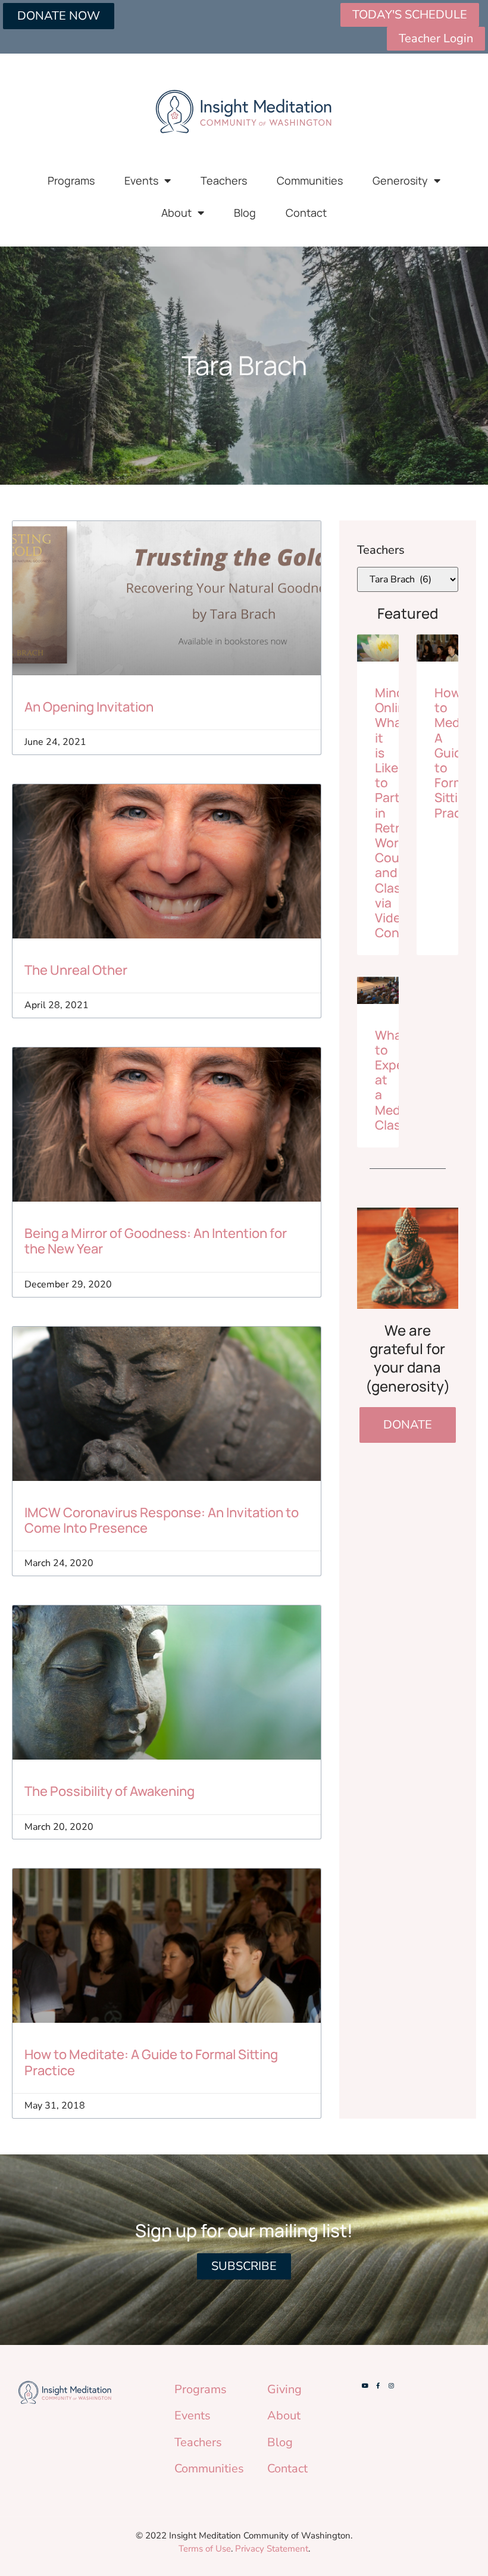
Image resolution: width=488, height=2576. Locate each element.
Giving (284, 2389)
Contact (306, 213)
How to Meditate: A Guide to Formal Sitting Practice (151, 2062)
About (176, 213)
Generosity (400, 180)
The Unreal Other (76, 970)
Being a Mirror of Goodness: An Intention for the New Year (156, 1241)
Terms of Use (205, 2549)
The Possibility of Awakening (110, 1791)
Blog (245, 213)
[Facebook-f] (378, 2385)
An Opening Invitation (89, 707)
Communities (310, 180)
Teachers (224, 180)
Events (141, 180)
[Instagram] (391, 2385)
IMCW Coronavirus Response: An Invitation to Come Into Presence (162, 1520)
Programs (71, 180)
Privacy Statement (272, 2549)
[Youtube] (365, 2385)
